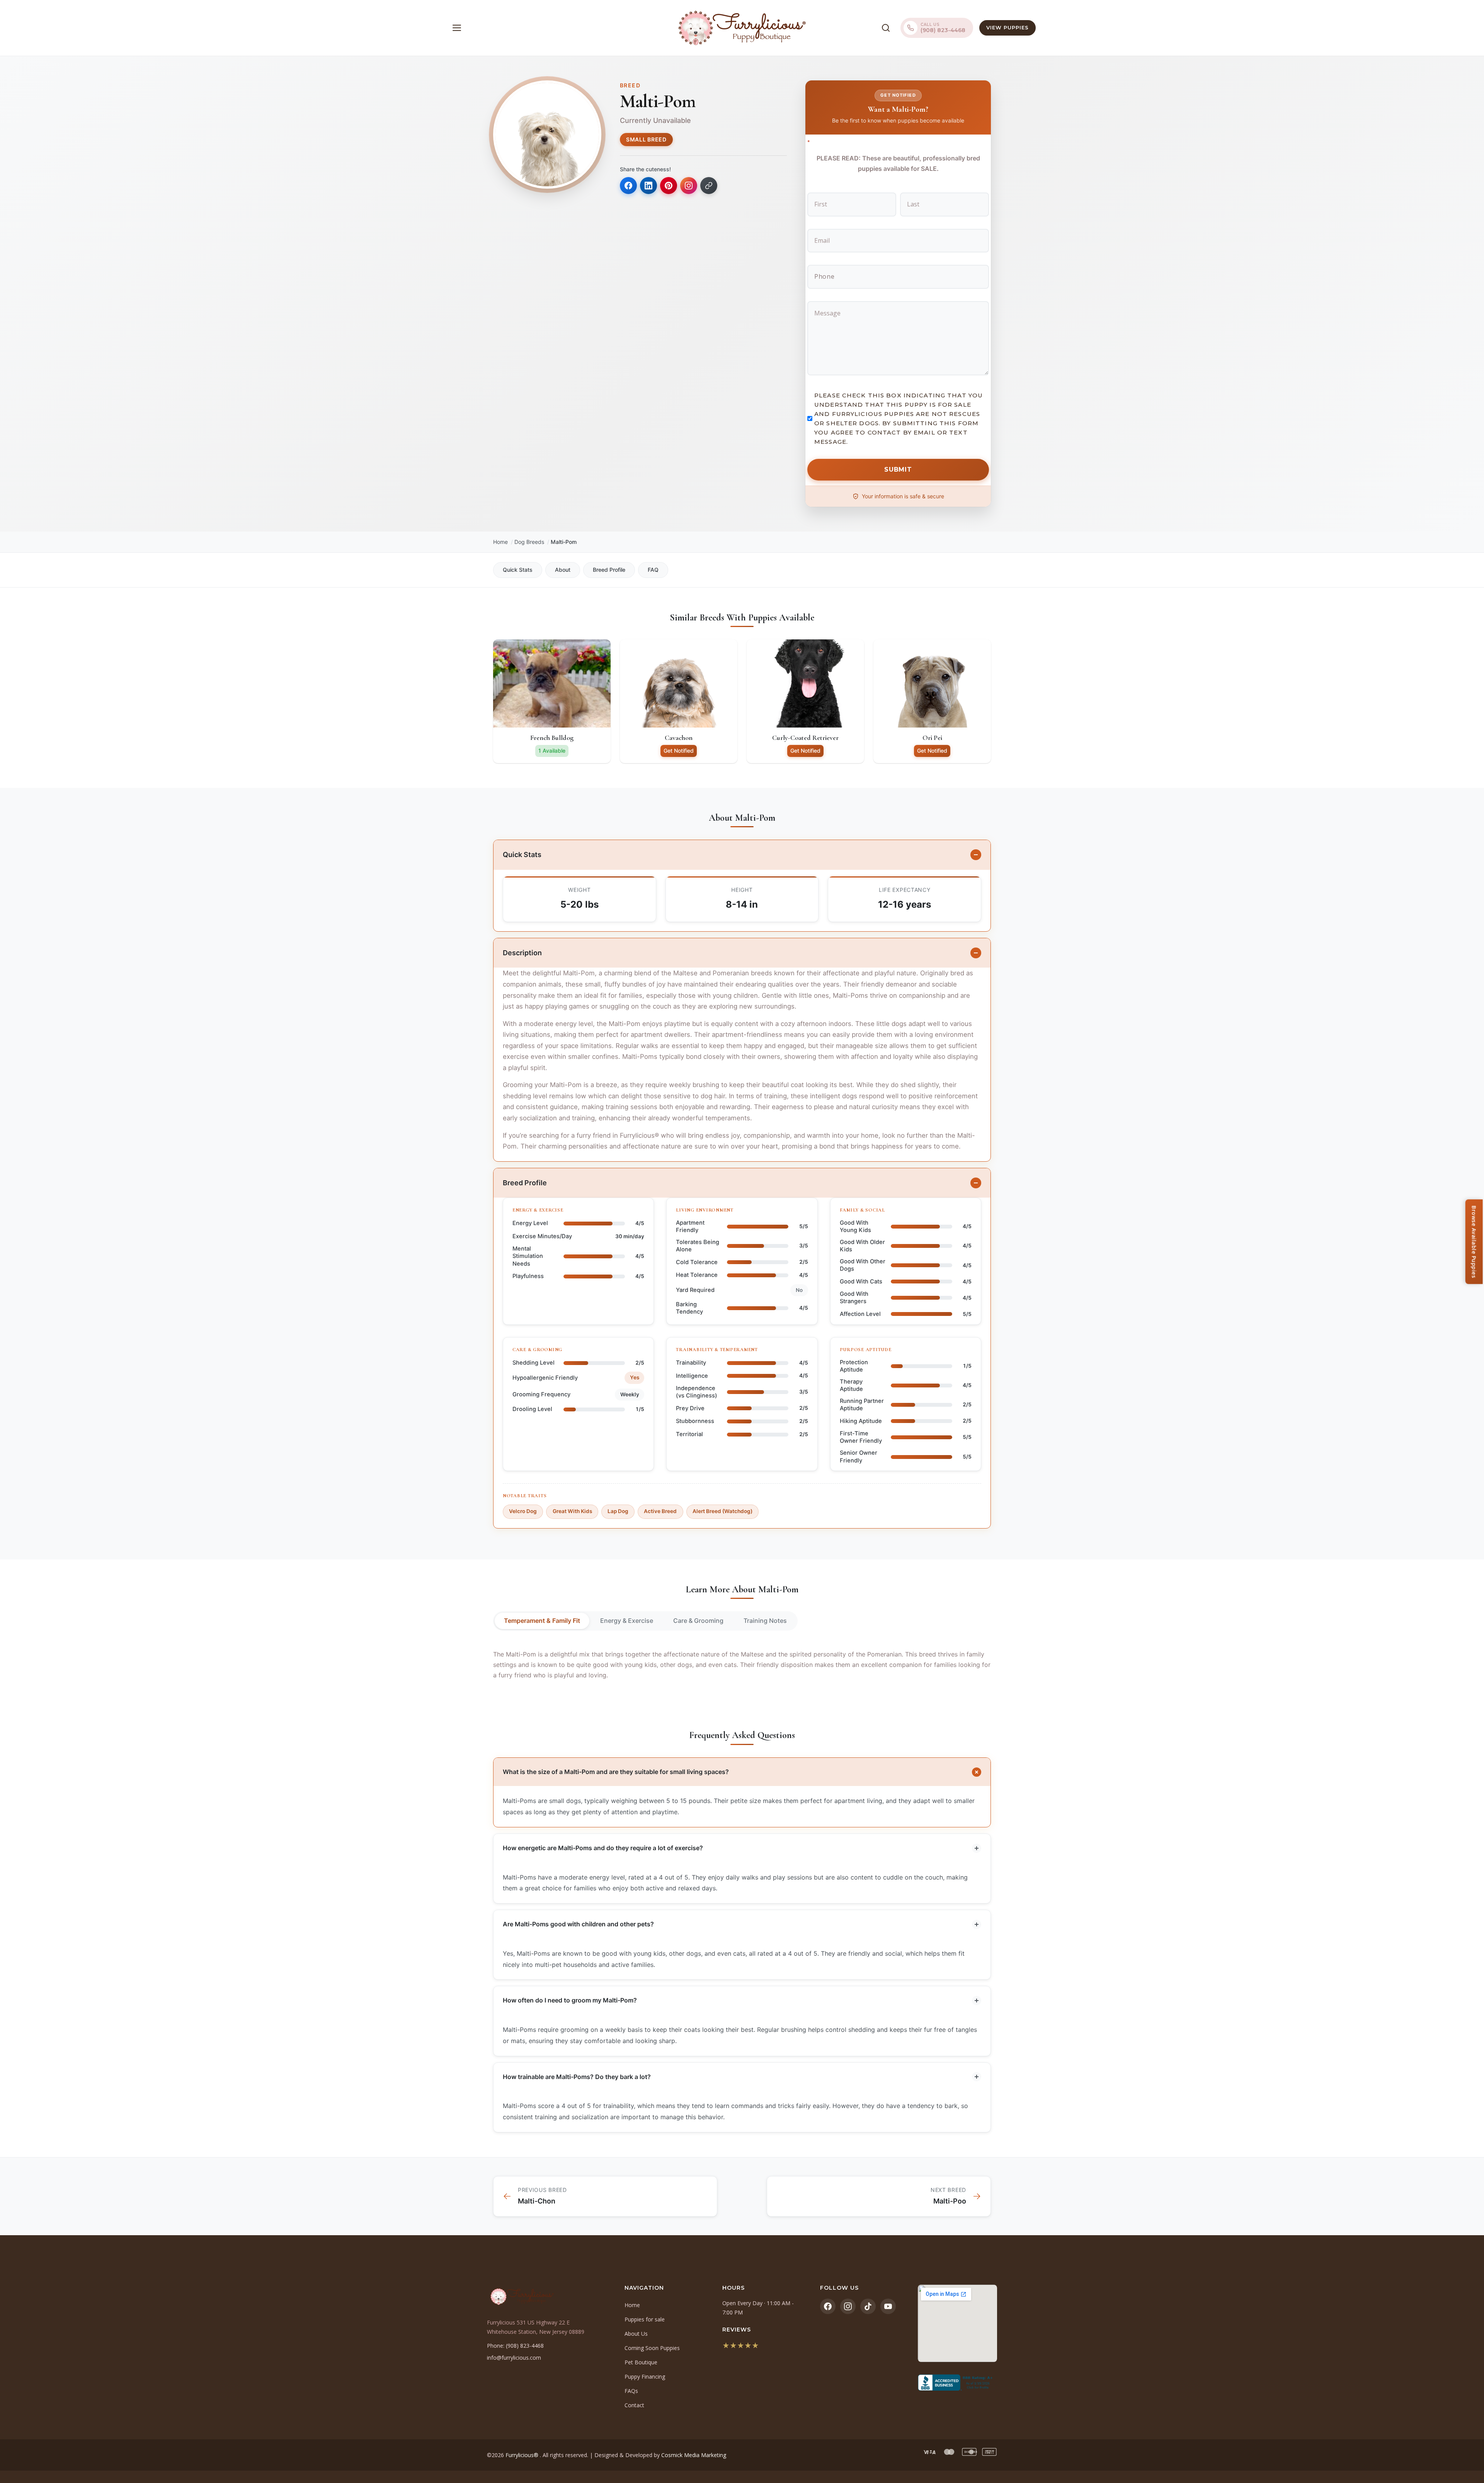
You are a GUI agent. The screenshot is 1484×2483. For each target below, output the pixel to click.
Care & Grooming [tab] (698, 1621)
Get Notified (679, 751)
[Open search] (886, 28)
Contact (634, 2405)
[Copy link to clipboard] (709, 186)
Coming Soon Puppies (652, 2348)
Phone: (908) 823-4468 (515, 2346)
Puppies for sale (645, 2319)
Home (500, 542)
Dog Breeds (529, 542)
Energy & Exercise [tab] (627, 1621)
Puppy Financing (645, 2376)
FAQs (631, 2391)
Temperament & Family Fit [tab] (542, 1621)
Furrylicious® (523, 2455)
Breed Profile (609, 570)
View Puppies (1007, 27)
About (563, 570)
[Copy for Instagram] (689, 186)
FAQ (653, 570)
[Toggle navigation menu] (457, 28)
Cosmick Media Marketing (694, 2455)
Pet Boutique (641, 2362)
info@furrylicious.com (514, 2358)
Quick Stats (518, 570)
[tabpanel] (742, 1665)
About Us (636, 2334)
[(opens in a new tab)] (957, 2382)
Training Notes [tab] (765, 1621)
